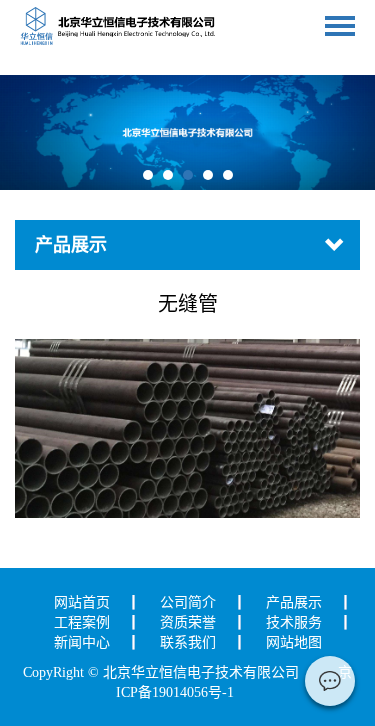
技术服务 (294, 622)
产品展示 (294, 602)
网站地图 (294, 642)
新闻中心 (82, 642)
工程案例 (82, 622)
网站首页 (82, 602)
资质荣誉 (188, 622)
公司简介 (188, 602)
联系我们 (188, 642)
